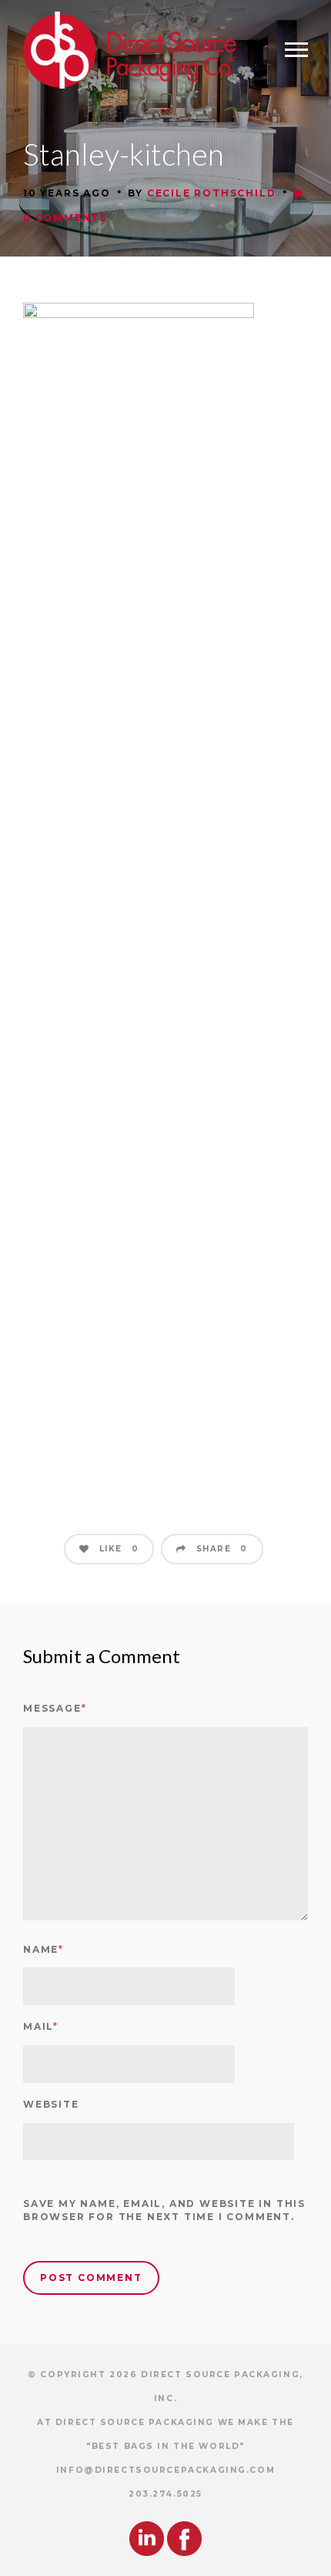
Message (55, 1708)
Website (51, 2104)
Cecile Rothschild (212, 193)
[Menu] (296, 50)
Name (43, 1949)
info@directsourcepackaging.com (165, 2470)
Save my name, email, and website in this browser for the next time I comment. (164, 2210)
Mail (41, 2026)
